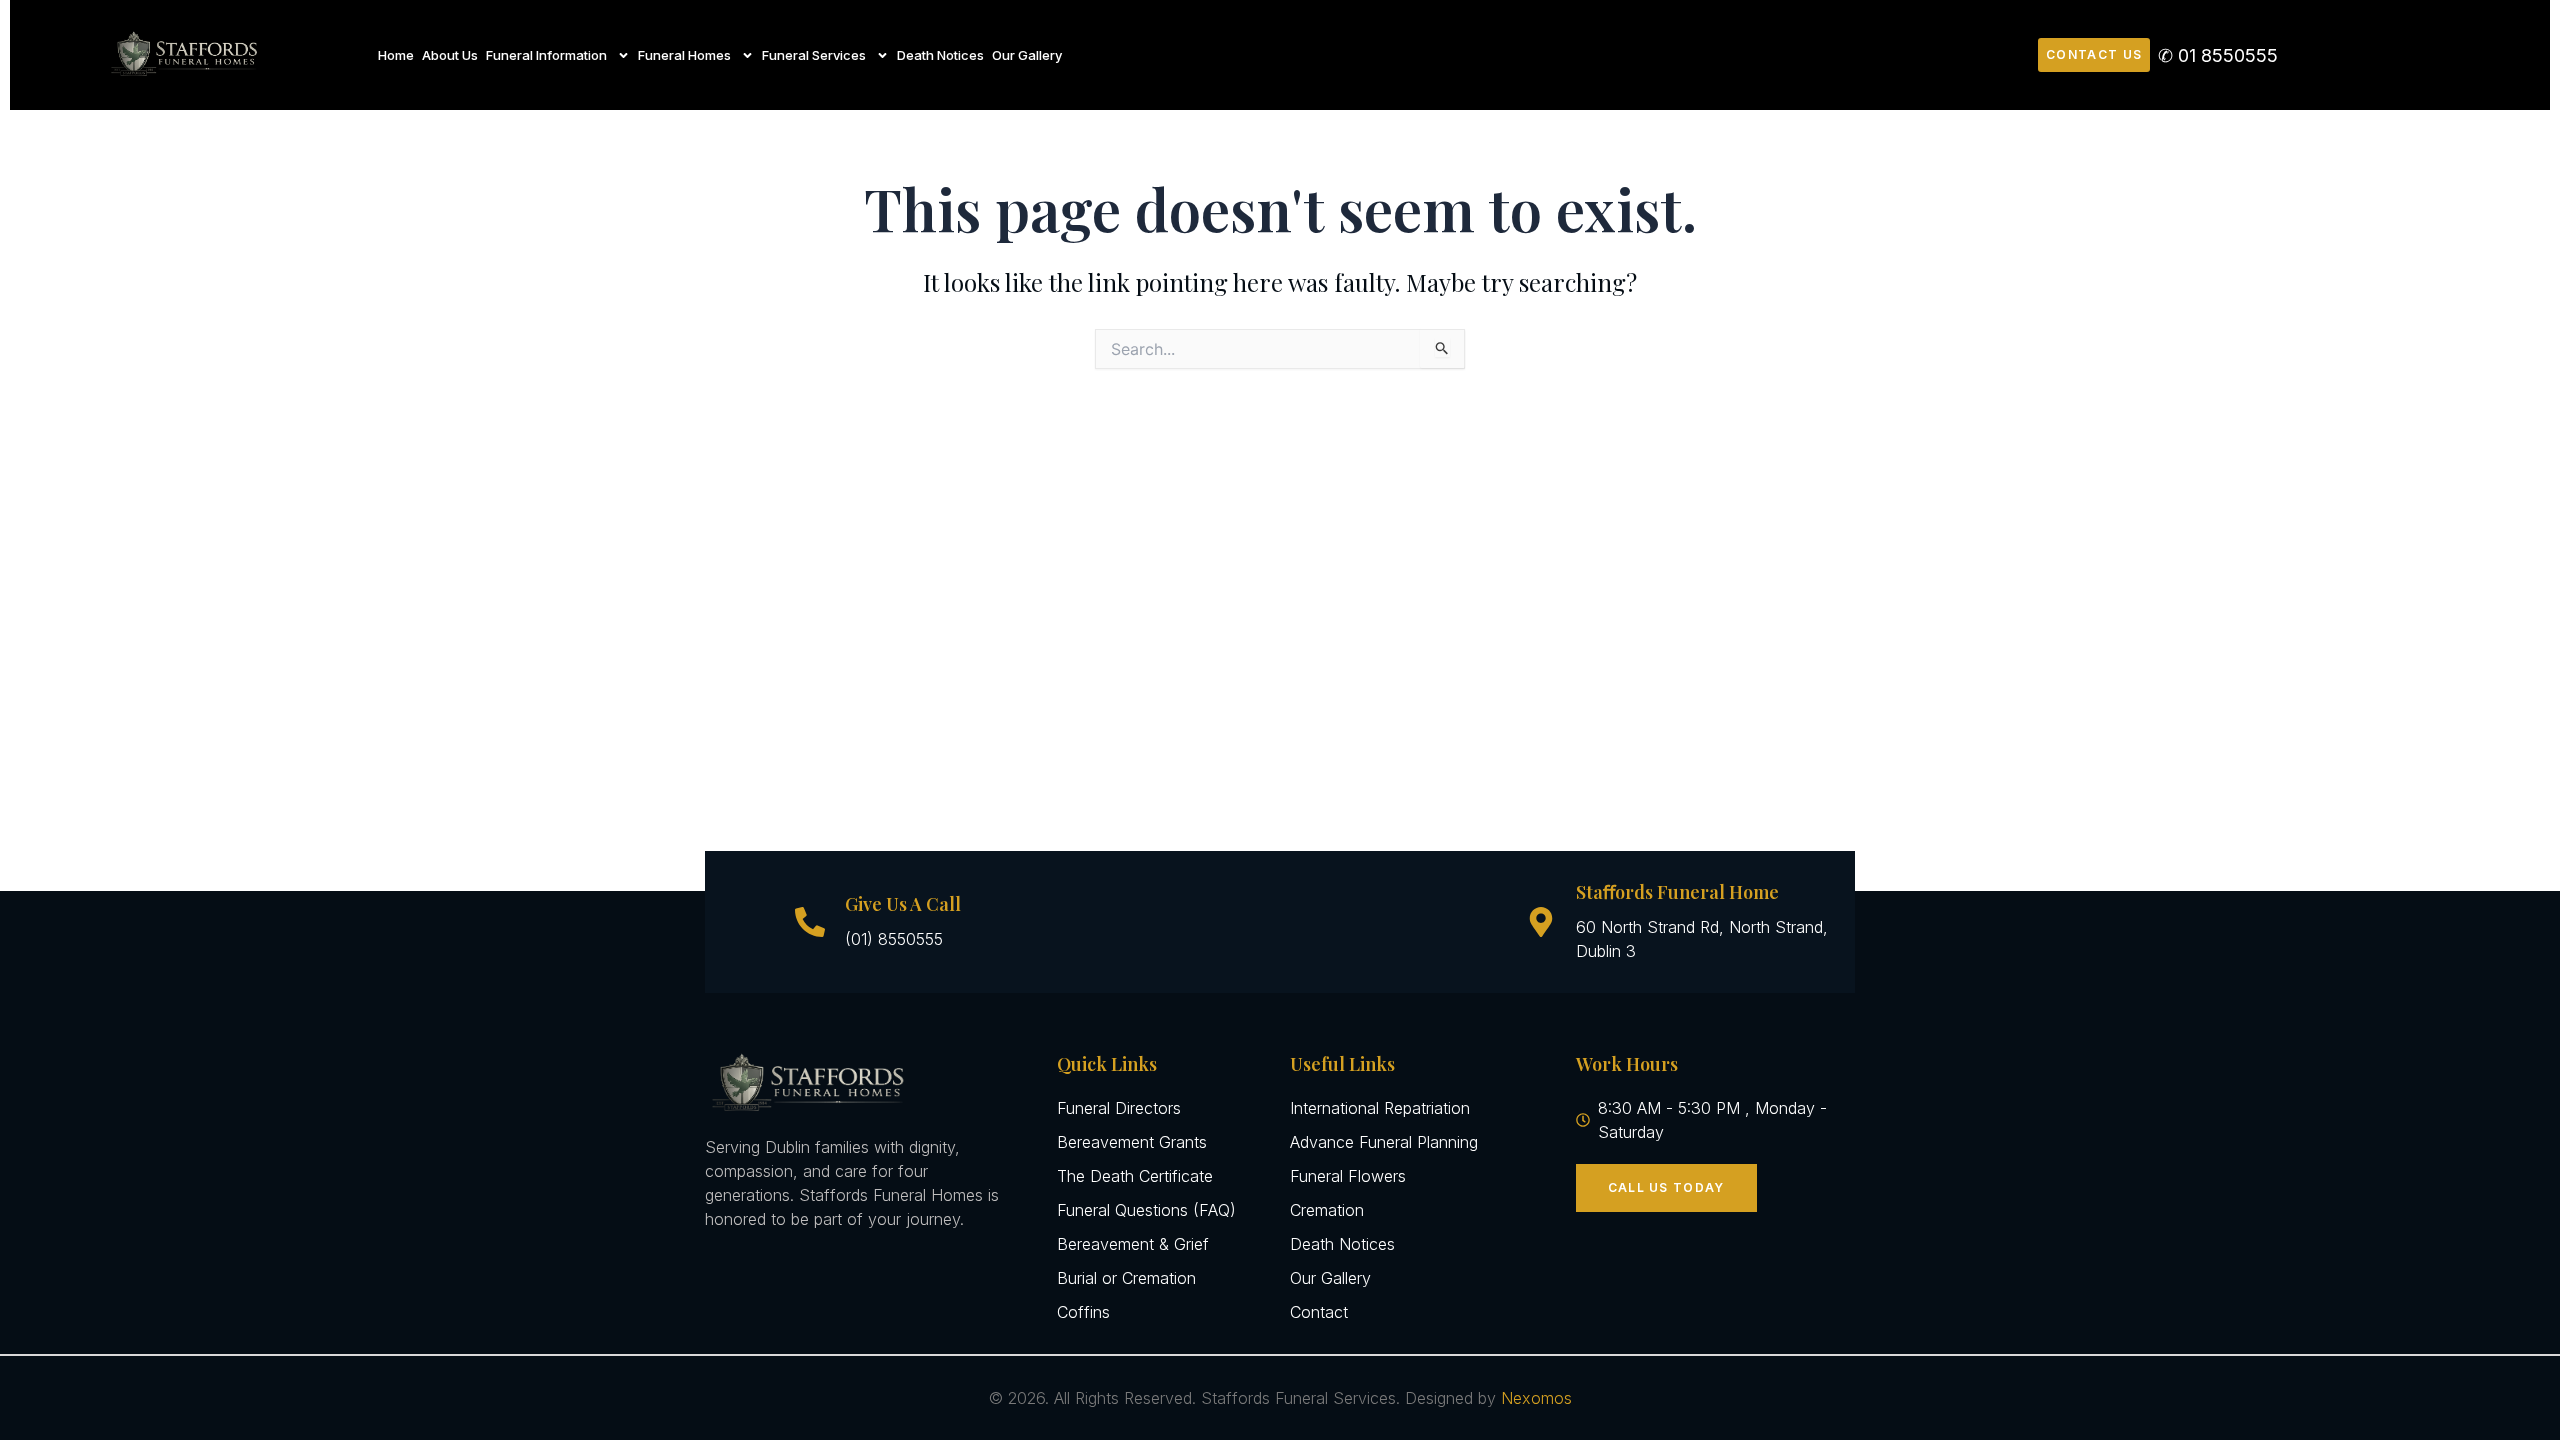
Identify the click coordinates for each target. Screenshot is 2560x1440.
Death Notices (940, 55)
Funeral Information (546, 55)
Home (396, 55)
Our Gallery (1027, 55)
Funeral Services (814, 55)
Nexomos (1536, 1398)
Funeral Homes (684, 55)
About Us (450, 55)
